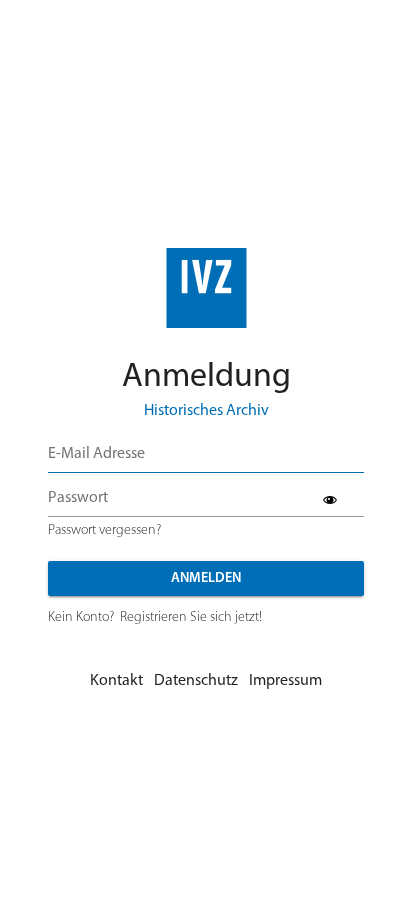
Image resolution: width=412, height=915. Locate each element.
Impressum (285, 681)
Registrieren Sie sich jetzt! (191, 617)
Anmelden (206, 578)
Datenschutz (196, 681)
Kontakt (116, 681)
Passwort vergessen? (104, 530)
